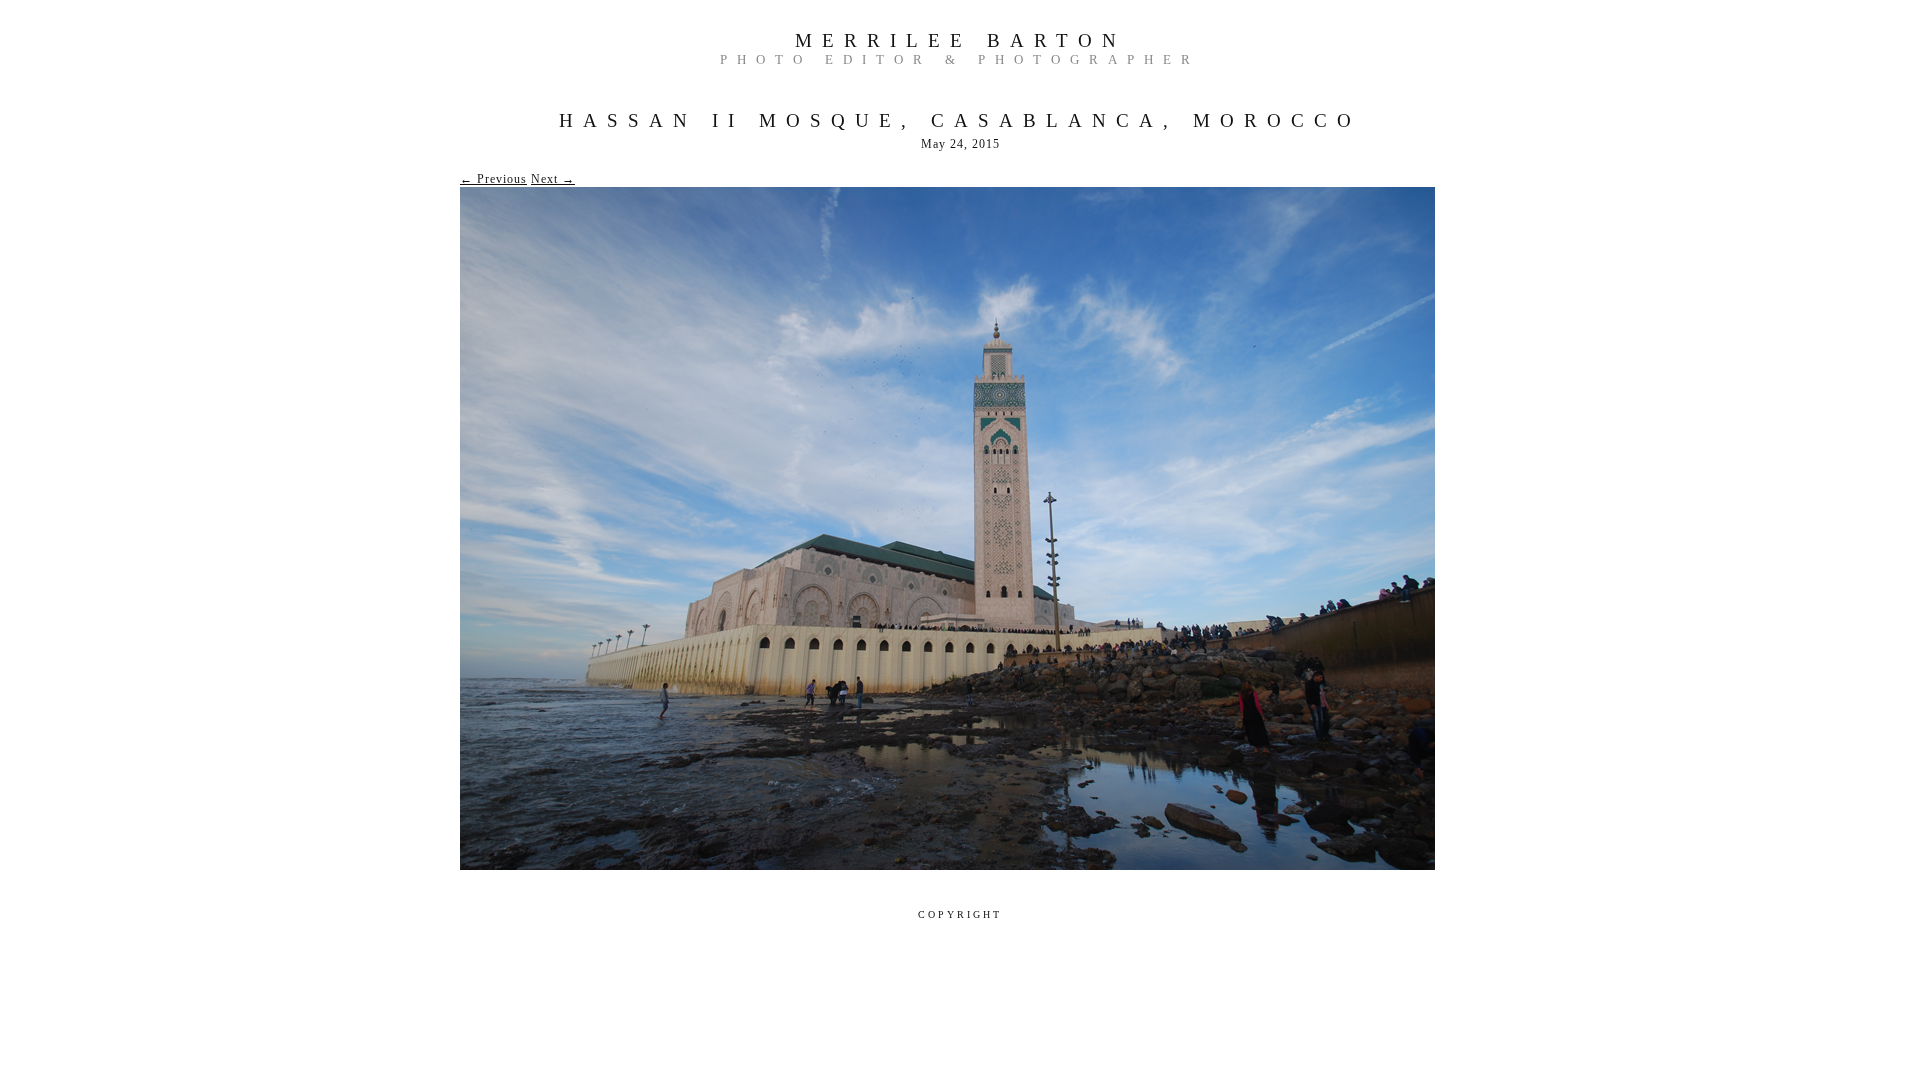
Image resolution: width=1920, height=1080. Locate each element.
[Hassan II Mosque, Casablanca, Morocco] (947, 866)
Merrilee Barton (960, 40)
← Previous (493, 179)
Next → (553, 179)
